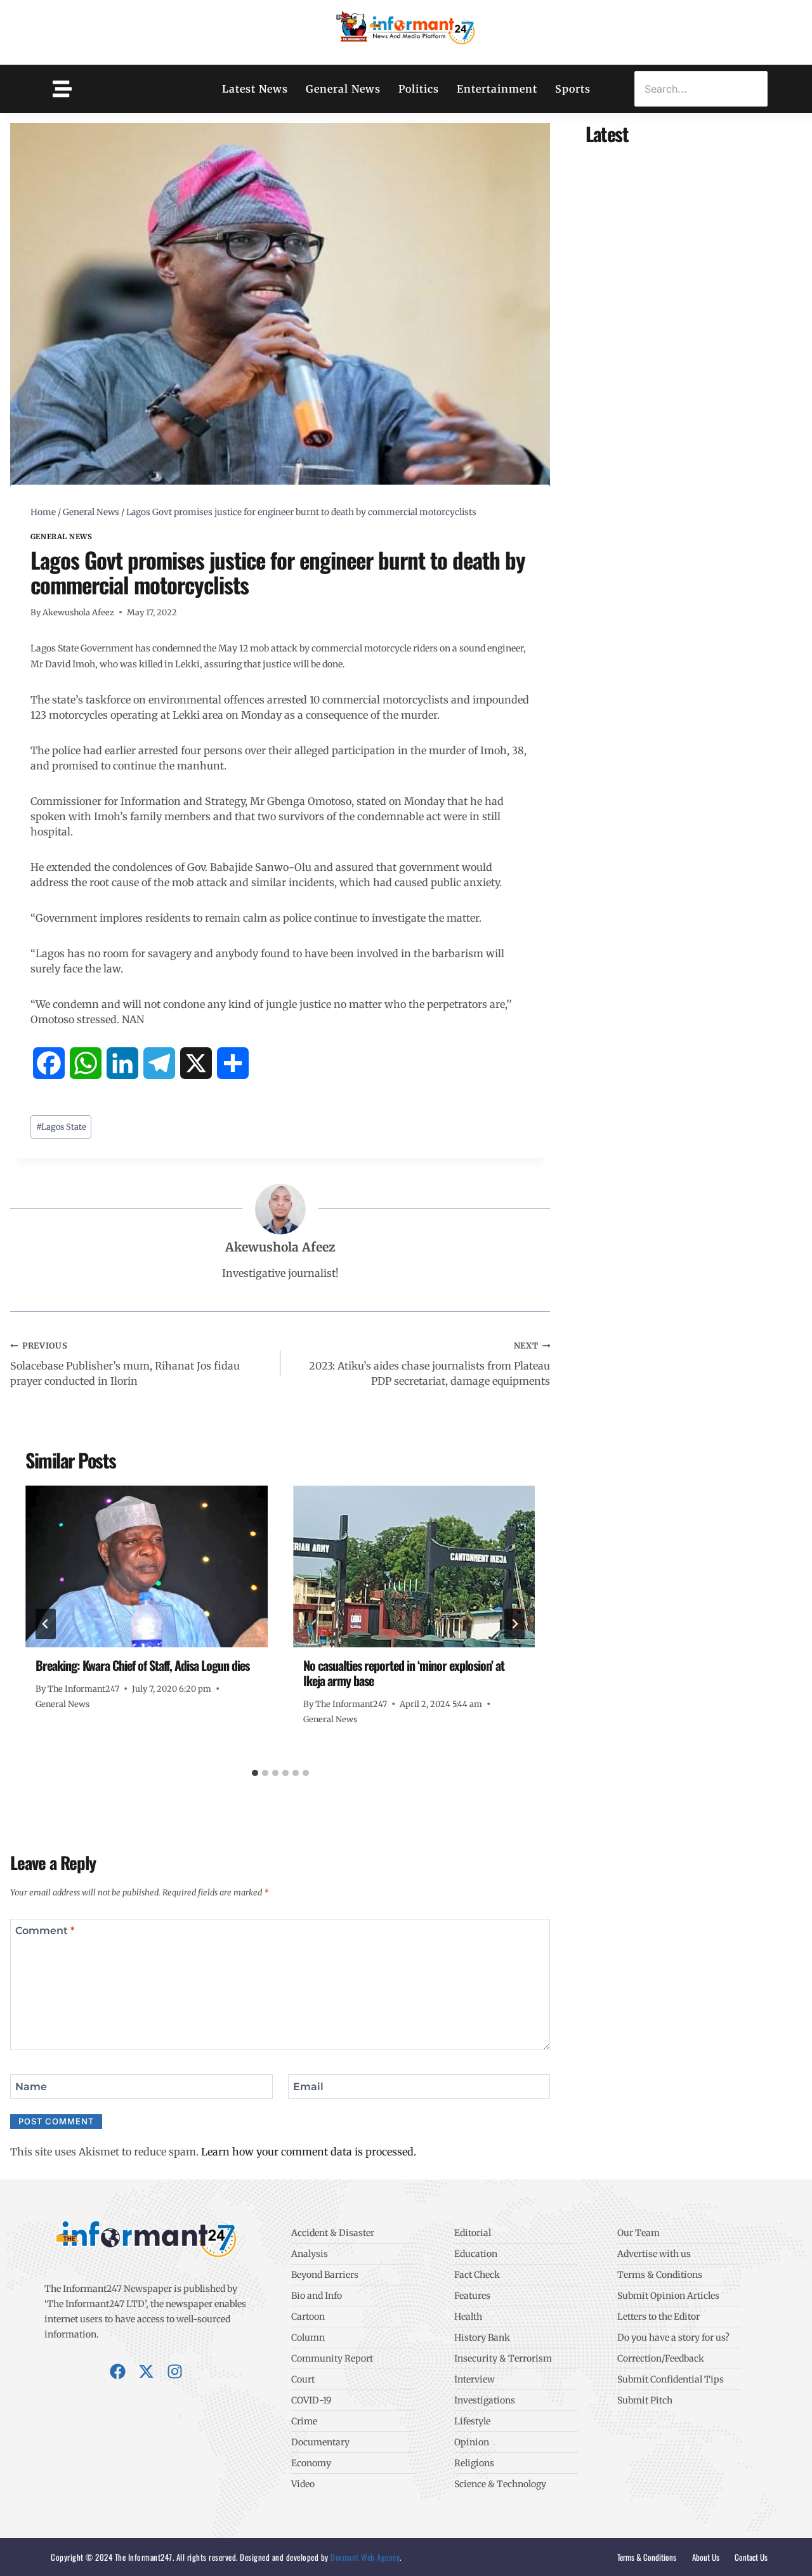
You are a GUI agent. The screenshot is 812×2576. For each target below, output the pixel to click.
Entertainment (497, 89)
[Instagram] (175, 2371)
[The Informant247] (406, 30)
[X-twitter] (146, 2371)
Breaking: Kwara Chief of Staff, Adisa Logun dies (142, 1665)
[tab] (255, 1773)
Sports (573, 89)
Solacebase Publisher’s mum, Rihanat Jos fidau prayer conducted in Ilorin (125, 1364)
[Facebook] (118, 2371)
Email (308, 2086)
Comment (45, 1931)
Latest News (255, 89)
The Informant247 (83, 1689)
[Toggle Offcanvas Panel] (62, 89)
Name (31, 2086)
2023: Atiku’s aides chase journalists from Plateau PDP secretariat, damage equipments (429, 1364)
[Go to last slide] (46, 1624)
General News (343, 89)
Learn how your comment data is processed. (309, 2152)
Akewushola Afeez (78, 612)
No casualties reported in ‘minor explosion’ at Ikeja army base (404, 1673)
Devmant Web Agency (364, 2557)
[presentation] (147, 1566)
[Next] (514, 1624)
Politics (419, 89)
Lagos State (61, 1127)
